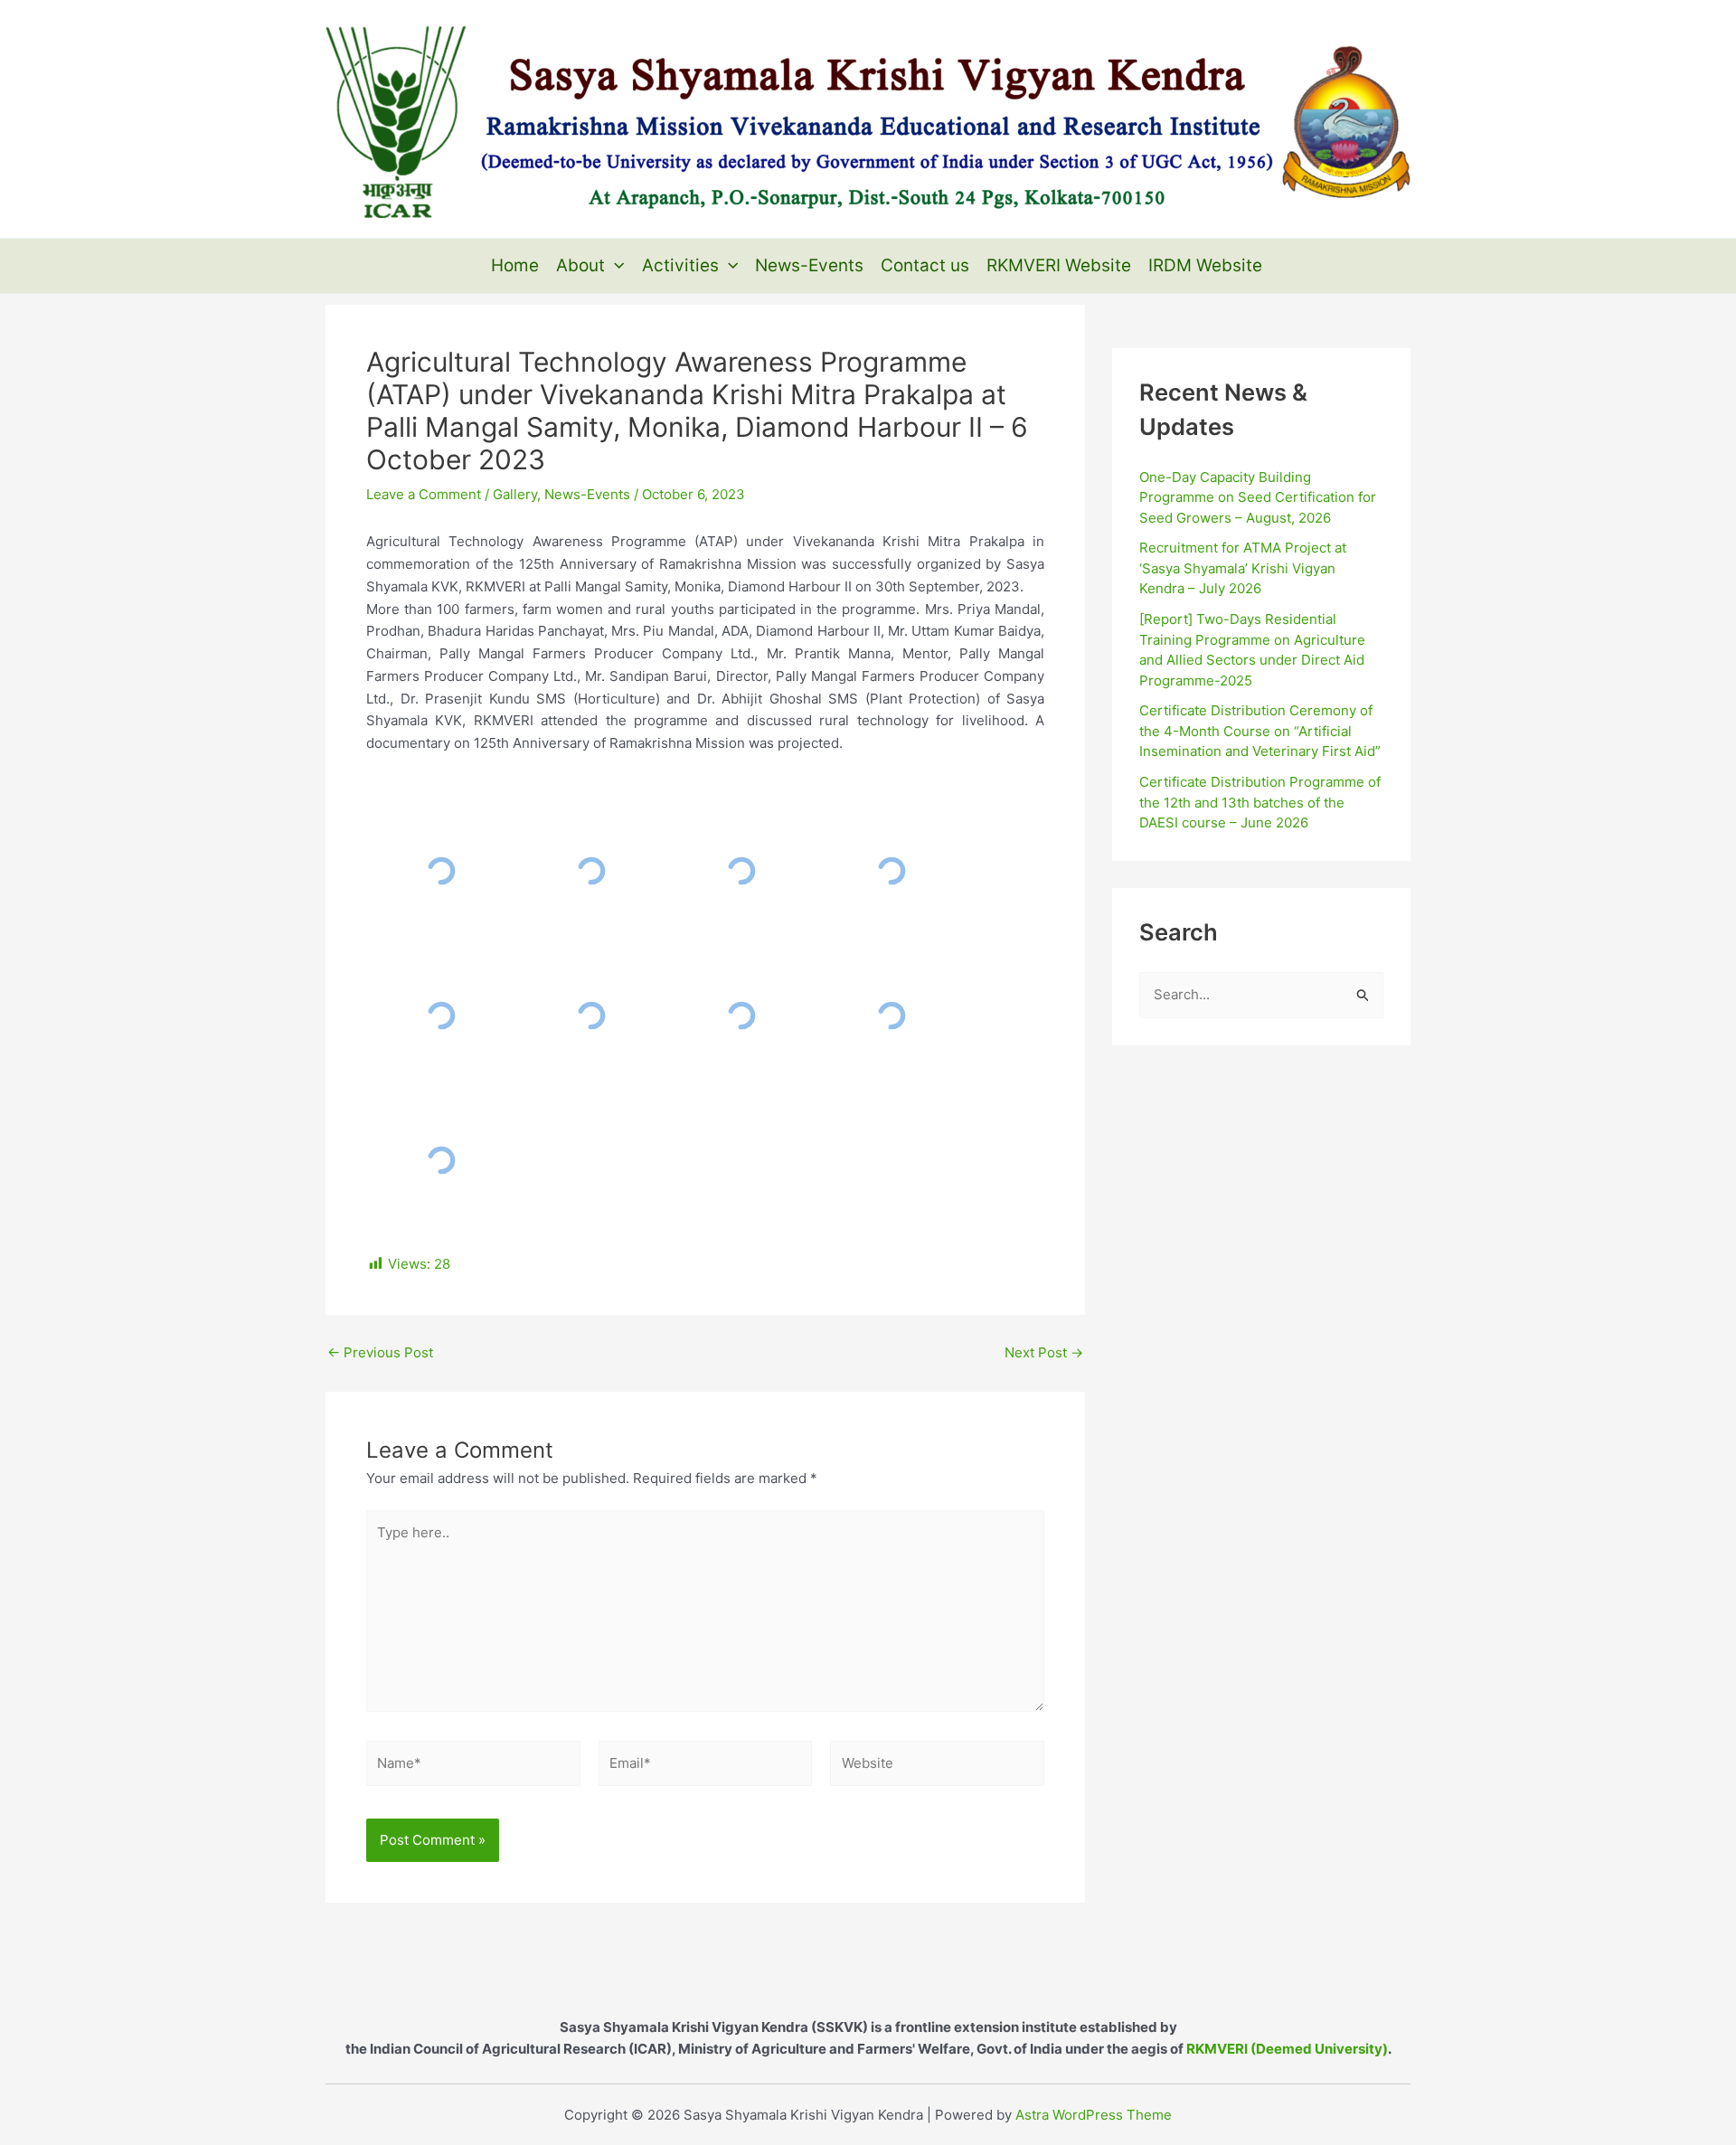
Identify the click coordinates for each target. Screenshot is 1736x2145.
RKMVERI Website (1059, 265)
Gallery (515, 494)
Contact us (925, 265)
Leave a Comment (424, 494)
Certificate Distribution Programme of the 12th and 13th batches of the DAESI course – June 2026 (1260, 802)
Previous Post (380, 1352)
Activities (680, 265)
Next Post (1044, 1352)
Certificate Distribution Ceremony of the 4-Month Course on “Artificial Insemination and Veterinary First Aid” (1260, 731)
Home (515, 265)
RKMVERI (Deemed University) (1287, 2049)
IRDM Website (1205, 265)
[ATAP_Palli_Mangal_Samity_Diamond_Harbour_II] (441, 871)
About (580, 265)
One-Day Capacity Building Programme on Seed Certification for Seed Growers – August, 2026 (1258, 497)
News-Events (809, 265)
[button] (614, 266)
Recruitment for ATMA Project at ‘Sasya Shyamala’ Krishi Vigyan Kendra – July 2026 (1243, 568)
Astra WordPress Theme (1094, 2115)
